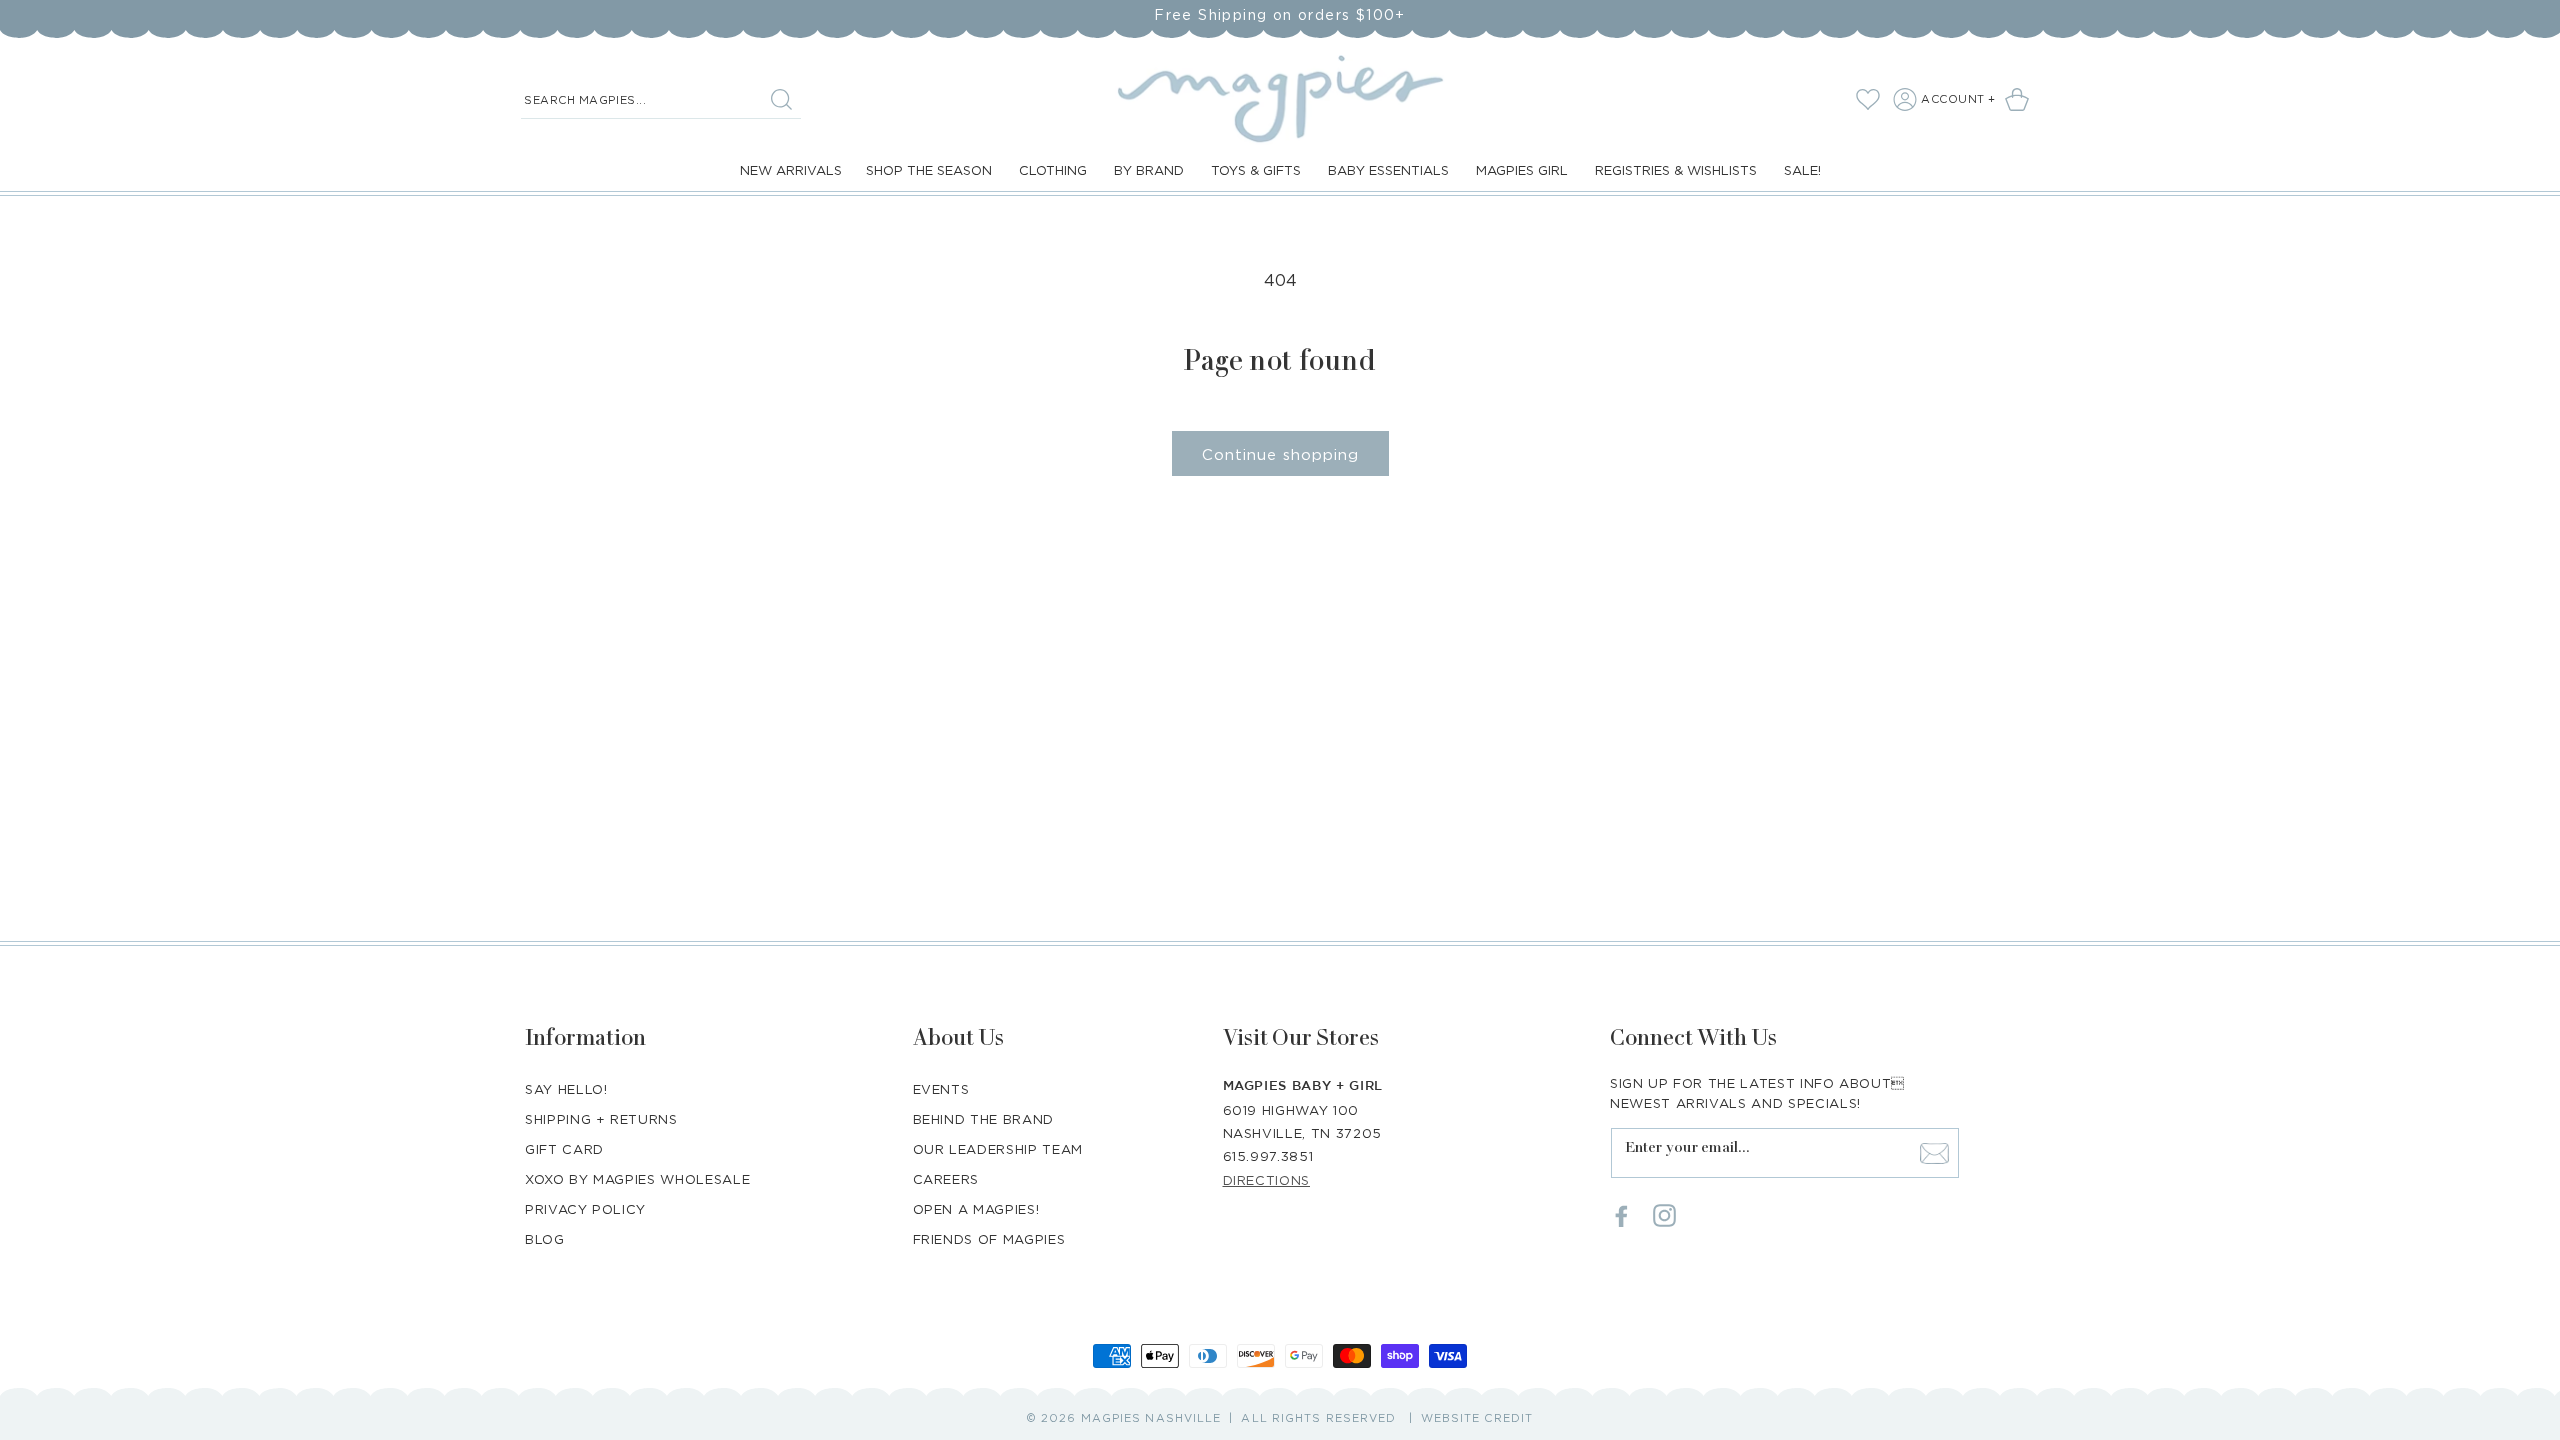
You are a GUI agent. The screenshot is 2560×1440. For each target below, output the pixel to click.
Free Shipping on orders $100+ (1280, 14)
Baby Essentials (1388, 170)
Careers (946, 1179)
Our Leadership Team (998, 1149)
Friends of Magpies (989, 1239)
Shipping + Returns (601, 1119)
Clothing (1053, 170)
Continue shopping (1280, 454)
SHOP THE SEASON (929, 170)
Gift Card (564, 1149)
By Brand (1149, 170)
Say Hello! (566, 1089)
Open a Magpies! (976, 1209)
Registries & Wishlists (1676, 170)
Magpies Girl (1522, 170)
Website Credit (1477, 1418)
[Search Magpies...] (781, 99)
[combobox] (661, 100)
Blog (545, 1239)
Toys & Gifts (1256, 170)
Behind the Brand (983, 1119)
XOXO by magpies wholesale (637, 1179)
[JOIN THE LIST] (1934, 1153)
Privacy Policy (585, 1209)
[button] (2020, 99)
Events (941, 1089)
